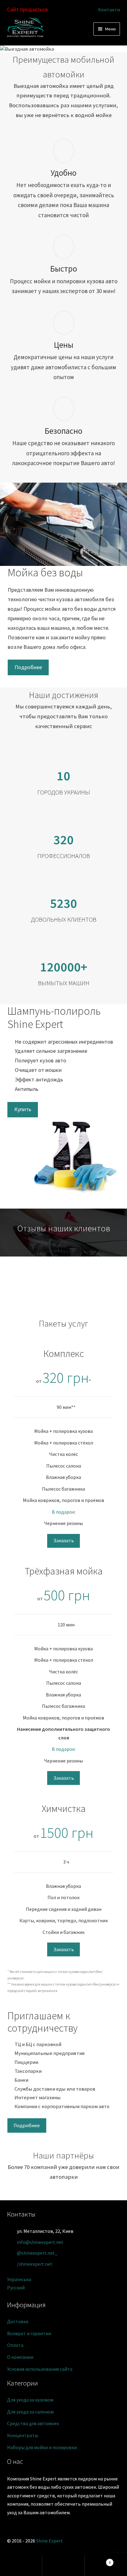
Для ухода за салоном (30, 2412)
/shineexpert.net (35, 2264)
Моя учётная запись (21, 2566)
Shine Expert (49, 2541)
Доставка (18, 2321)
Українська (19, 2279)
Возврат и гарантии (29, 2333)
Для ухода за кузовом (30, 2400)
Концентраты (23, 2435)
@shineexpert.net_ (37, 2253)
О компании (20, 2357)
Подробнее (28, 667)
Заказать (64, 1540)
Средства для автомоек (33, 2423)
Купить (23, 1109)
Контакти (109, 10)
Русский (16, 2288)
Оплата (15, 2345)
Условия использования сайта (40, 2369)
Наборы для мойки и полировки (42, 2447)
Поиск (63, 2566)
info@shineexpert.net (40, 2242)
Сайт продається (27, 9)
